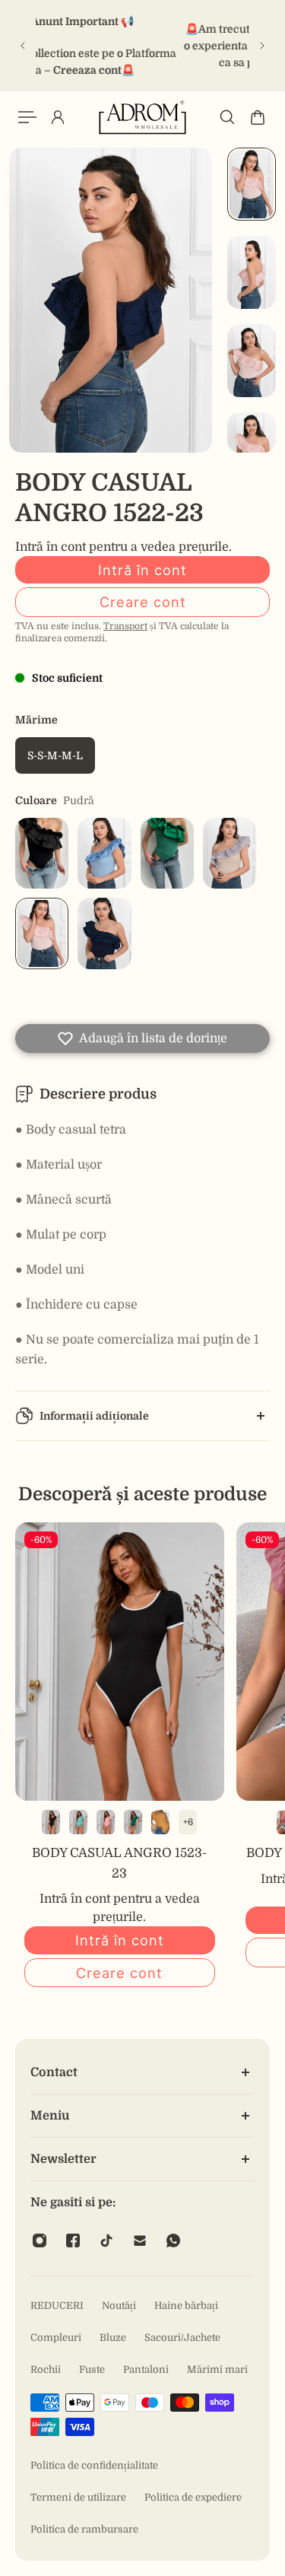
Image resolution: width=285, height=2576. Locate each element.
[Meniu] (27, 117)
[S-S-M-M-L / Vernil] (78, 1822)
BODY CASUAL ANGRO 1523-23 (120, 1863)
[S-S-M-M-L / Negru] (51, 1822)
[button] (142, 1038)
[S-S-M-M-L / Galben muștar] (160, 1822)
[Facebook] (73, 2240)
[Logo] (143, 117)
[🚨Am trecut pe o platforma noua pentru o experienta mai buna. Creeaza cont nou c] (142, 46)
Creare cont (143, 602)
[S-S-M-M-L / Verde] (133, 1822)
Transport (125, 626)
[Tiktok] (106, 2240)
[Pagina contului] (58, 117)
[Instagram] (40, 2240)
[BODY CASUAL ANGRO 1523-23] (120, 1662)
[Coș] (258, 117)
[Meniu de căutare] (227, 117)
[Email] (140, 2240)
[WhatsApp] (173, 2240)
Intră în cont (142, 570)
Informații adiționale (94, 1416)
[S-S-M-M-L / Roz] (106, 1822)
